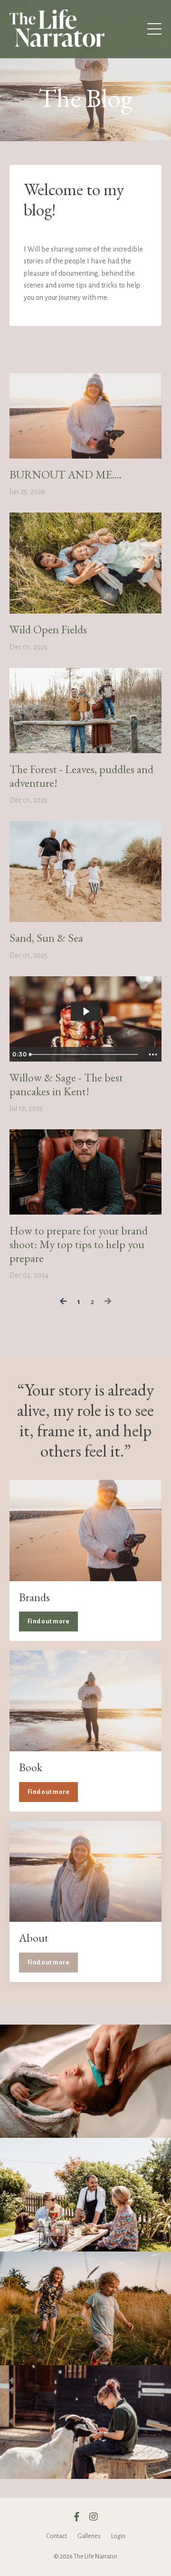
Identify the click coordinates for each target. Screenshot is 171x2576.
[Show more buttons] (153, 1054)
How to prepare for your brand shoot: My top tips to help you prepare (79, 1244)
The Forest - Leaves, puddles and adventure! (81, 776)
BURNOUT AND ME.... (66, 475)
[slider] (85, 1054)
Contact (57, 2536)
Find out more (48, 1621)
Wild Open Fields (48, 630)
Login (118, 2536)
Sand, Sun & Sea (46, 938)
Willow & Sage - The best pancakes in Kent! (66, 1085)
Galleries (89, 2536)
